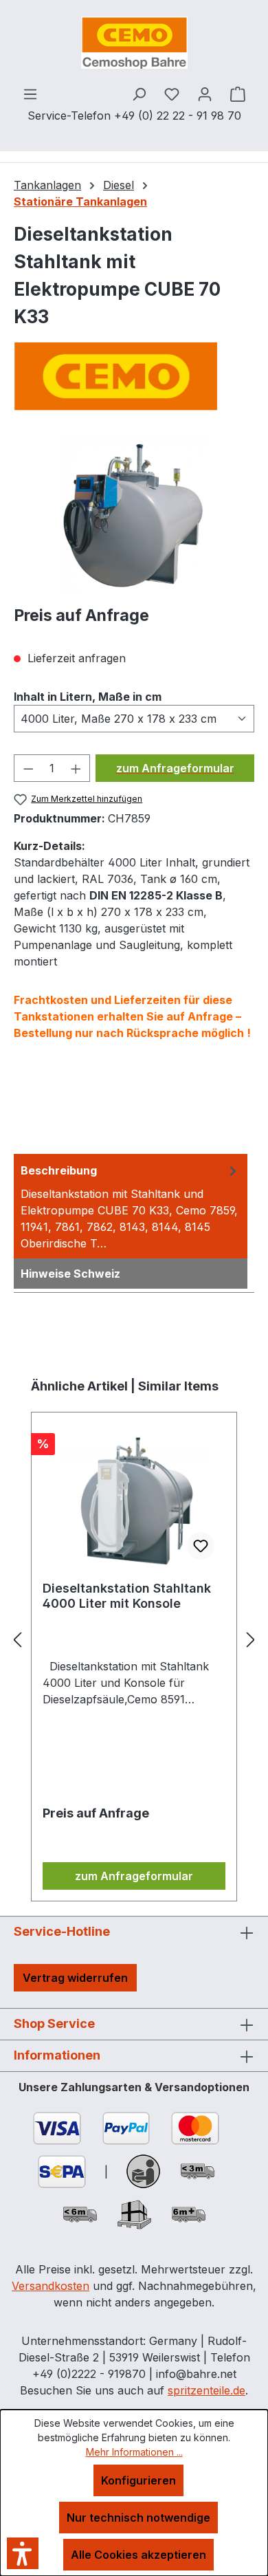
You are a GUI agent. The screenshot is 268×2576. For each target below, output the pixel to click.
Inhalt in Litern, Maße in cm (88, 696)
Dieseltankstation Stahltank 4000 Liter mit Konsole (127, 1596)
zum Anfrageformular (175, 768)
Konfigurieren (138, 2480)
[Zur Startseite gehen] (134, 43)
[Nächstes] (251, 1639)
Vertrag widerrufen (75, 1978)
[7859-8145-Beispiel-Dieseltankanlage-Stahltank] (134, 515)
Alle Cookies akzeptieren (138, 2555)
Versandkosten (51, 2286)
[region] (134, 515)
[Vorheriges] (17, 1639)
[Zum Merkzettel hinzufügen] (201, 1546)
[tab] (131, 1206)
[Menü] (30, 94)
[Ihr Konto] (205, 94)
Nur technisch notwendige (138, 2518)
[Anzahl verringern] (28, 768)
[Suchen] (139, 94)
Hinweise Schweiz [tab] (70, 1274)
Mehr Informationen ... (134, 2452)
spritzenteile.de (206, 2390)
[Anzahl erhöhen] (76, 768)
